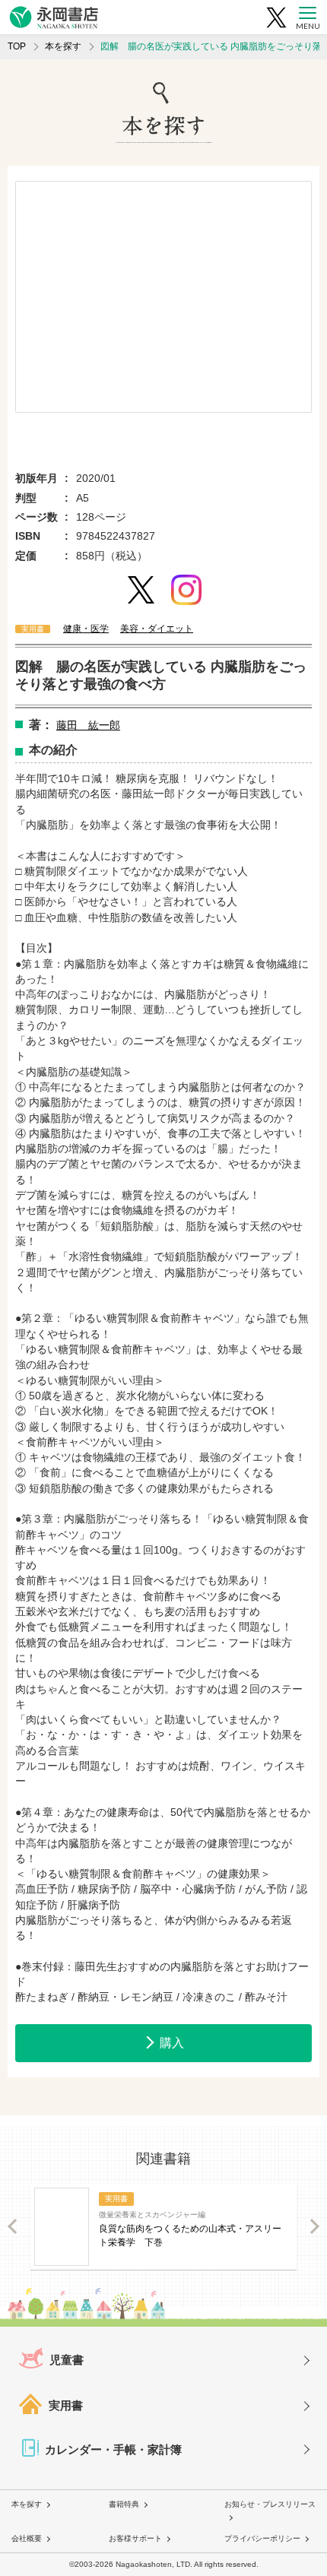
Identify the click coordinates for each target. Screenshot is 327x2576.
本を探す (63, 46)
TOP (17, 46)
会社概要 (27, 2538)
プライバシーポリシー (262, 2538)
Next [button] (314, 2227)
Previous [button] (13, 2227)
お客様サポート (135, 2538)
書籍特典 (124, 2504)
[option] (163, 297)
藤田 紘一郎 (88, 725)
